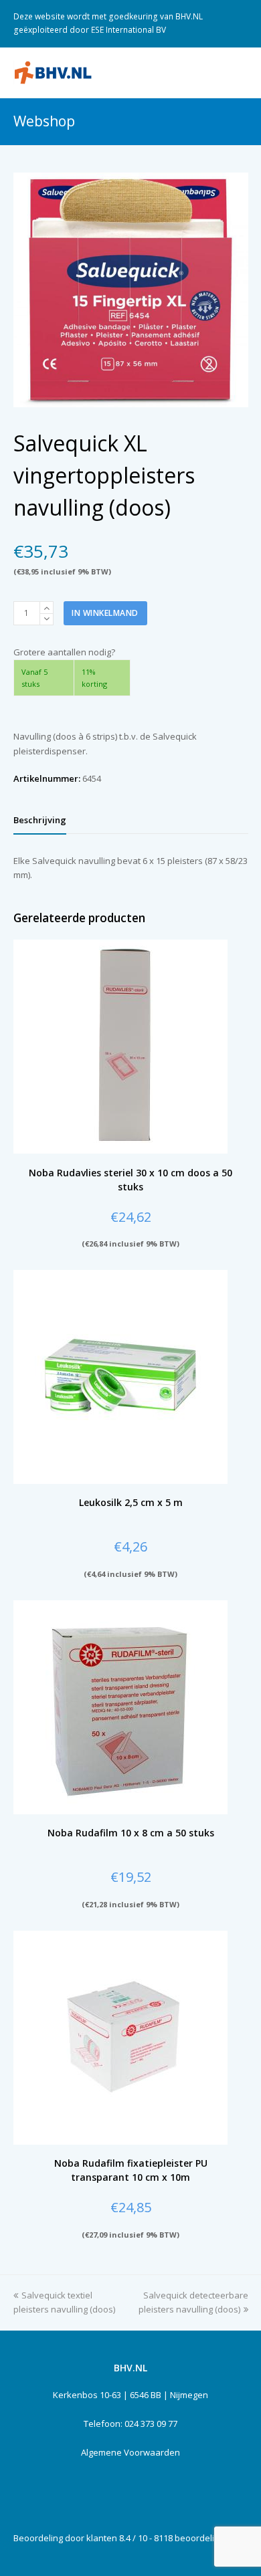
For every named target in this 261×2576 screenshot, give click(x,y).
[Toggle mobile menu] (241, 72)
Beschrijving (40, 820)
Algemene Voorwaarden (130, 2452)
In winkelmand (105, 613)
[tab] (40, 820)
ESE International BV (128, 30)
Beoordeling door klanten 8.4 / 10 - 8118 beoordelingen (124, 2538)
